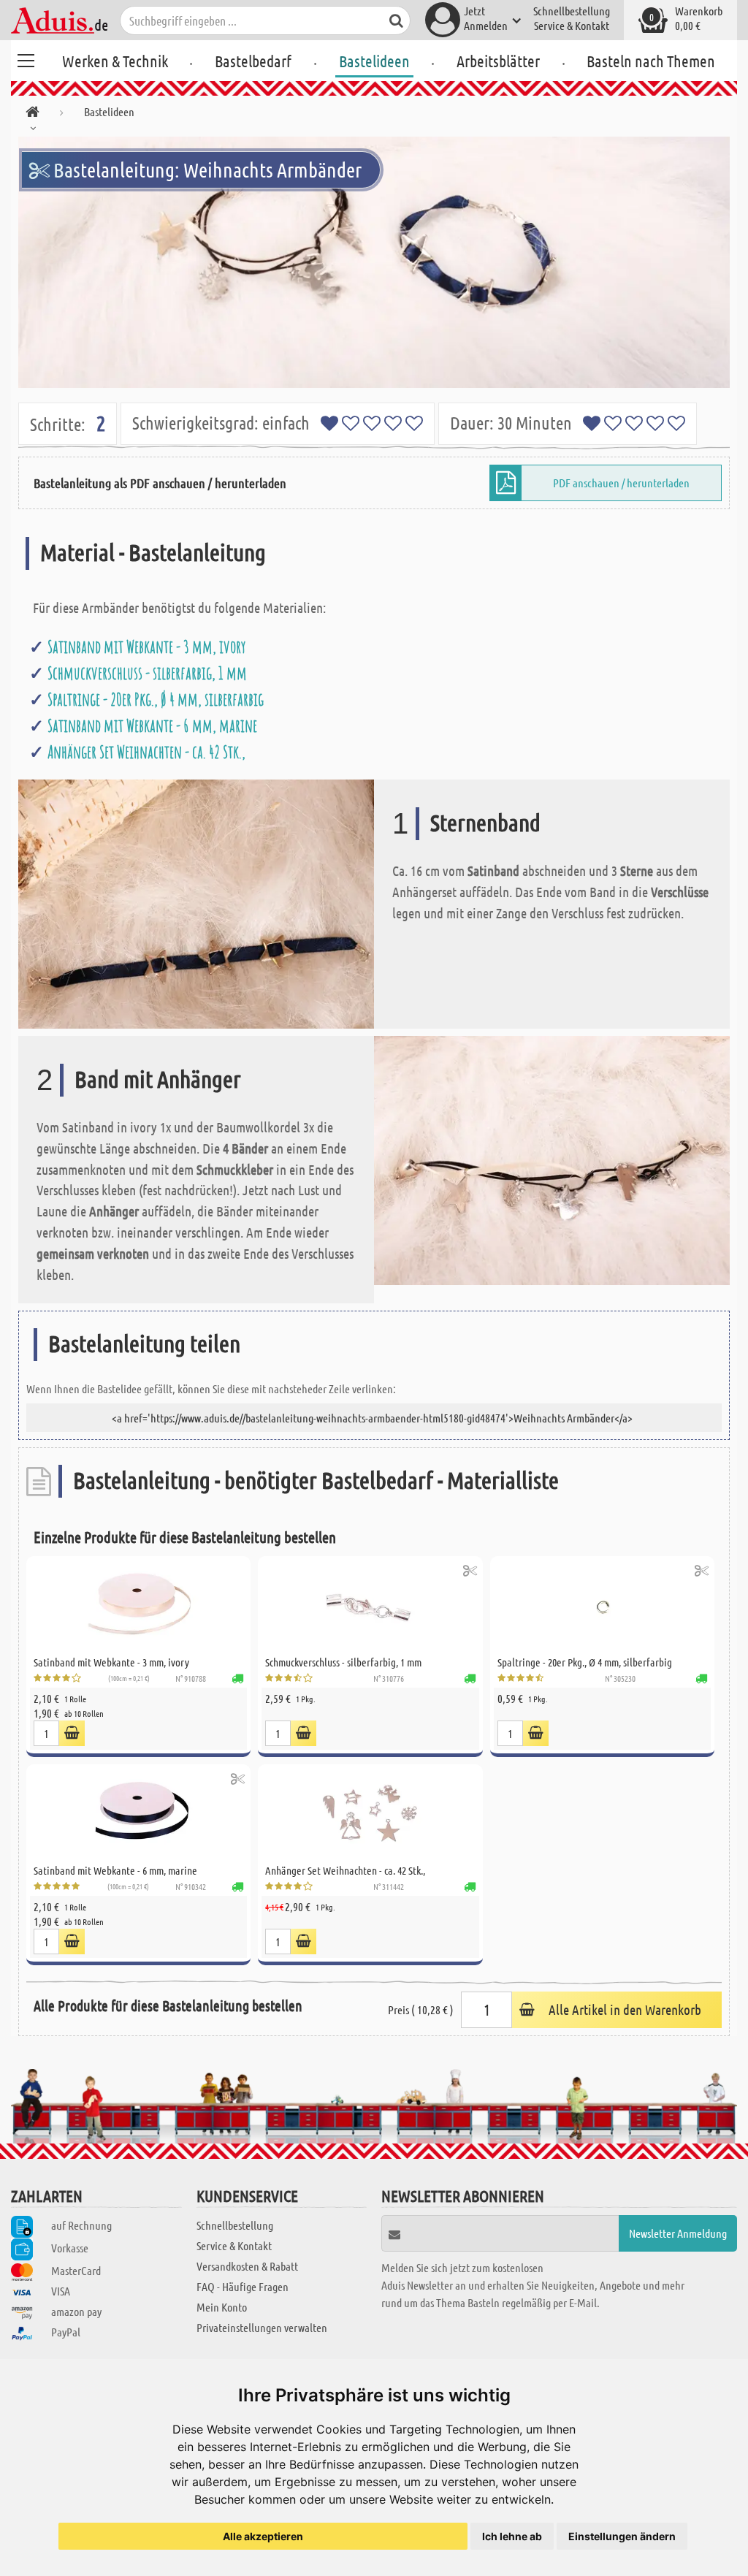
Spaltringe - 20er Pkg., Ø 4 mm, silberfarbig (156, 699)
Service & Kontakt (572, 25)
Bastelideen (374, 61)
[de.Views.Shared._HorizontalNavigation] (33, 114)
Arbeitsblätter (498, 61)
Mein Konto (222, 2307)
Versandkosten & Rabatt (247, 2266)
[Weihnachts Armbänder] (374, 262)
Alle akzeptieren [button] (263, 2536)
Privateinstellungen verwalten (262, 2327)
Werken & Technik (115, 61)
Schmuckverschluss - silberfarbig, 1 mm (147, 673)
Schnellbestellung (572, 11)
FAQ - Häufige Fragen (243, 2286)
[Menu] (26, 58)
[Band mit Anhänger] (552, 1159)
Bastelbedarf (253, 61)
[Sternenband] (196, 903)
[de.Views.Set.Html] (72, 1733)
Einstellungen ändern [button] (622, 2536)
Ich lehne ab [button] (512, 2536)
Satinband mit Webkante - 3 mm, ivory (146, 647)
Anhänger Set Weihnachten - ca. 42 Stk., (146, 752)
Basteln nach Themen (651, 61)
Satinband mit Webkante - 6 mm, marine (152, 725)
